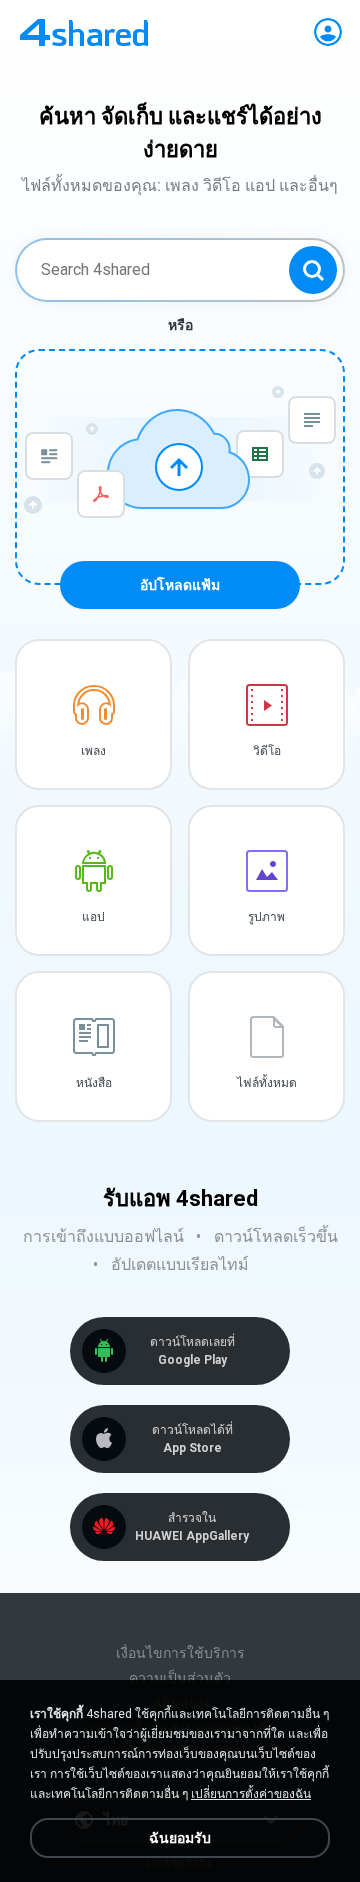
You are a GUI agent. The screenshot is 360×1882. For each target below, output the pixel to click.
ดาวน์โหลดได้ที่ (192, 1439)
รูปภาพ (266, 917)
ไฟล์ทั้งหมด (267, 1083)
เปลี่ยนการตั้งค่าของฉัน (251, 1794)
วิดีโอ (267, 751)
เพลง (93, 751)
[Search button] (313, 270)
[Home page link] (84, 32)
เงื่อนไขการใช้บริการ (180, 1653)
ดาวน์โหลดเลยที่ (192, 1351)
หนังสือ (94, 1083)
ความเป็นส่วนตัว (180, 1678)
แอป (93, 917)
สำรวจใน (192, 1527)
